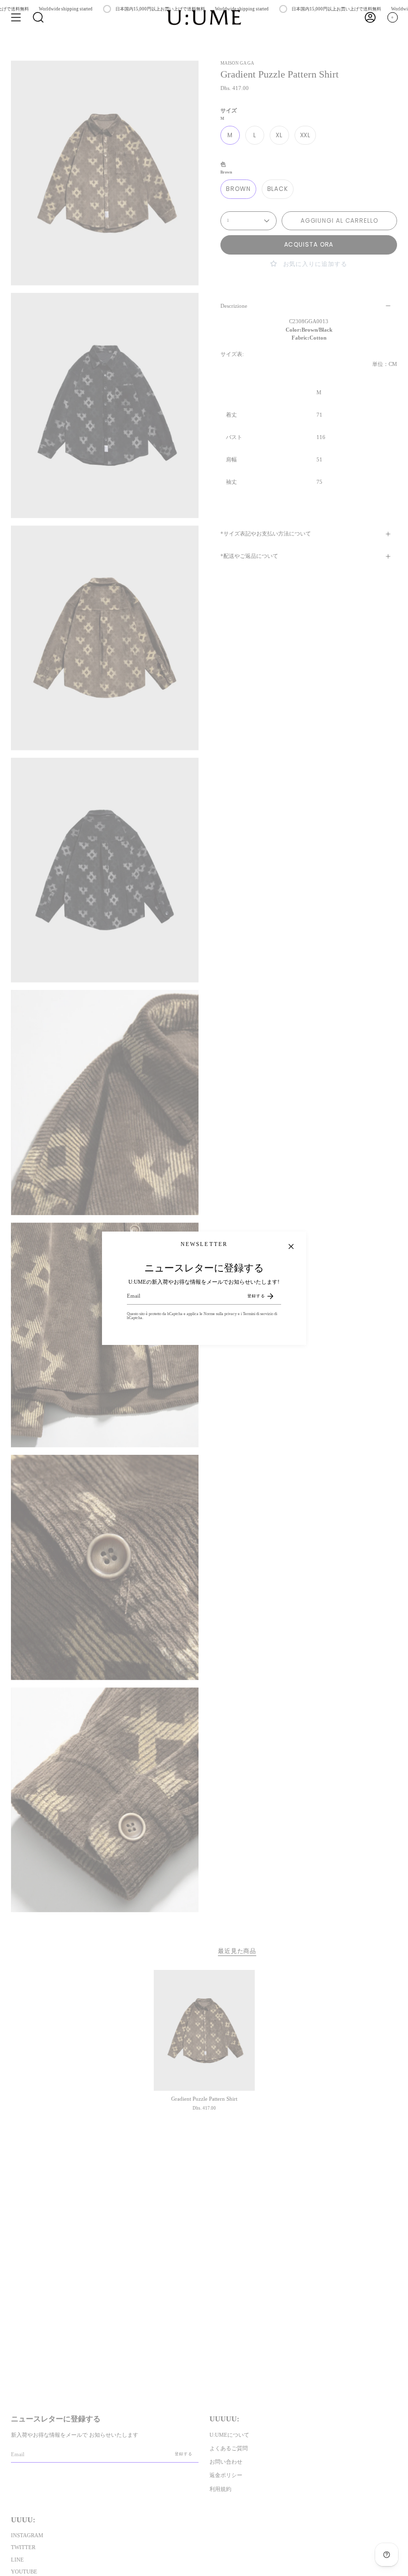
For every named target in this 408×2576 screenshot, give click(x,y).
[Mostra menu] (16, 17)
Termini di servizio (258, 1314)
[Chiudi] (291, 1246)
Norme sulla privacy (220, 1314)
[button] (38, 17)
